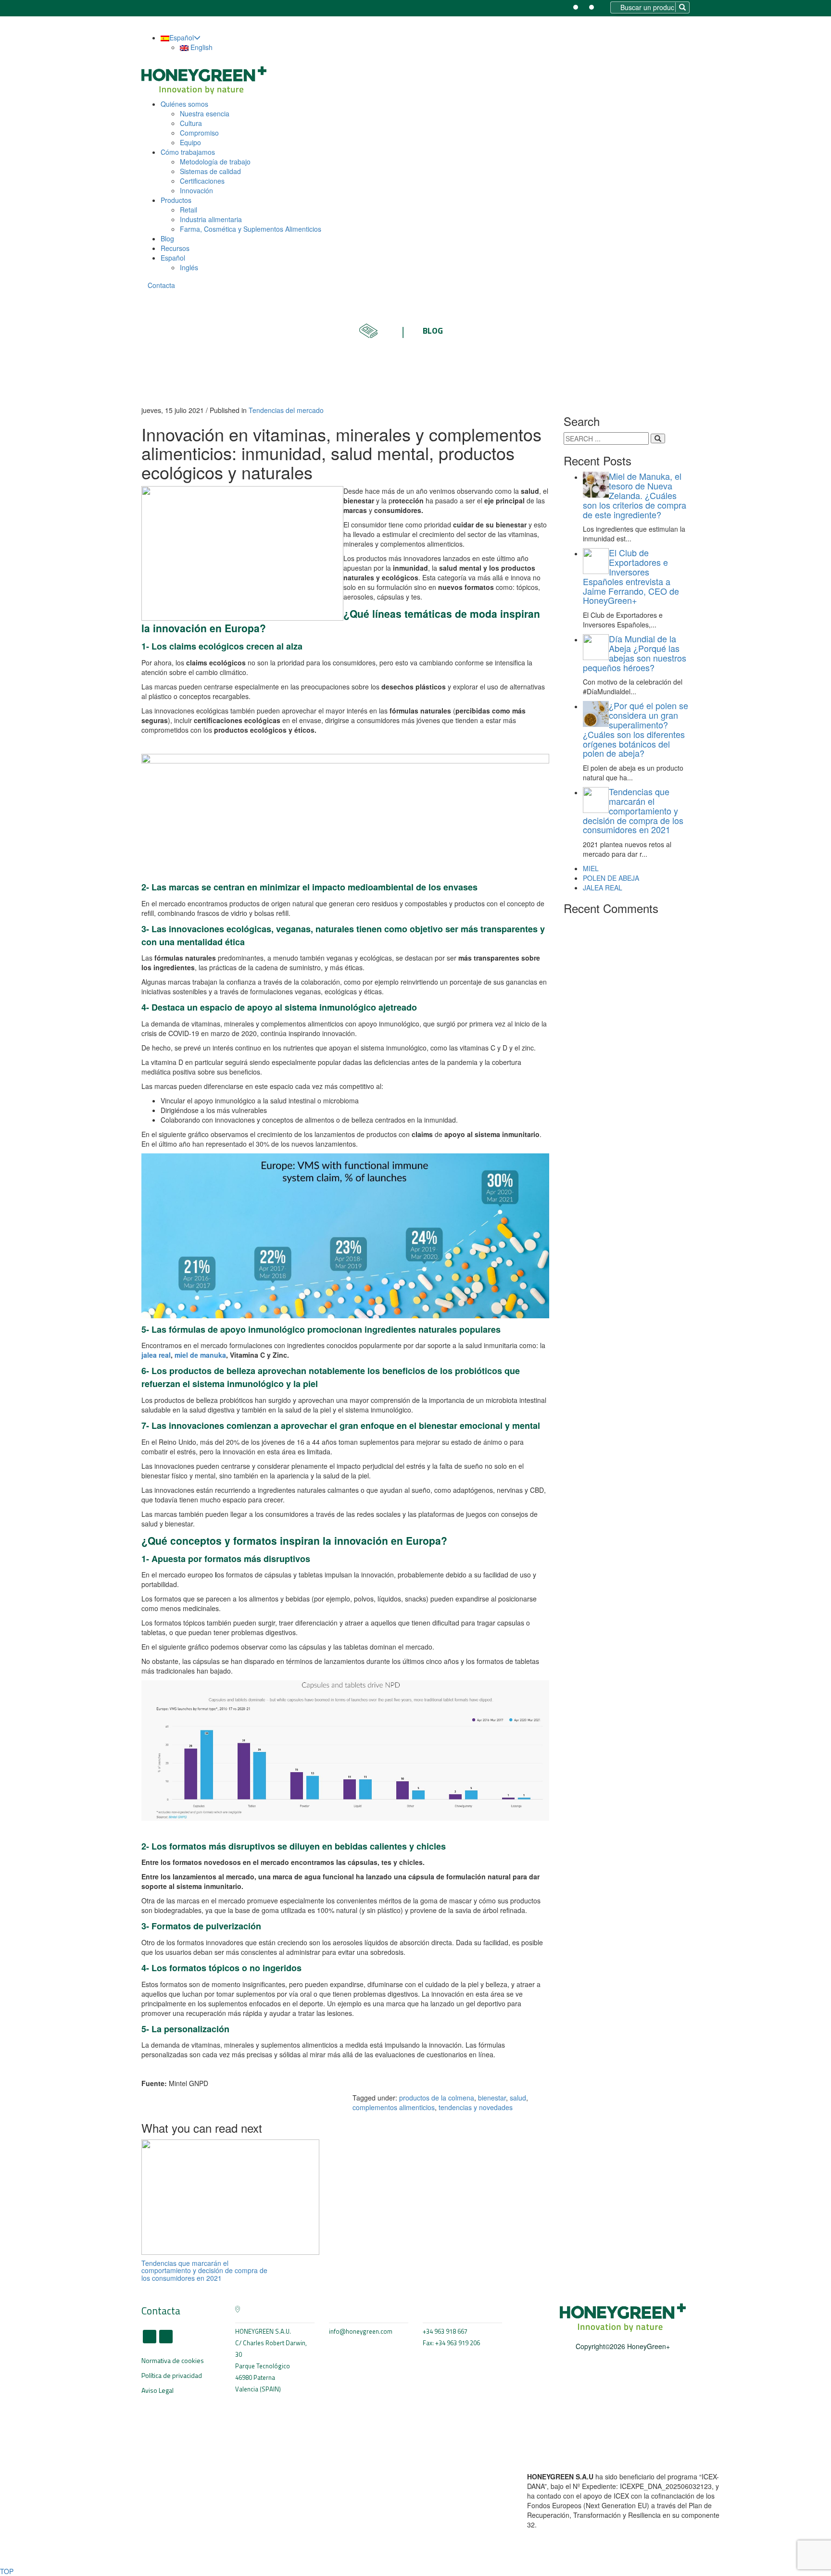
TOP (7, 2571)
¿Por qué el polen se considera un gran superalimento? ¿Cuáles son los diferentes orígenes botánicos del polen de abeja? (636, 729)
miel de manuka (200, 1355)
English (201, 47)
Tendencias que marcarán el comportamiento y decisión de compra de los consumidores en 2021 (204, 2270)
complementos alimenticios (394, 2107)
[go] (658, 438)
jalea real (156, 1355)
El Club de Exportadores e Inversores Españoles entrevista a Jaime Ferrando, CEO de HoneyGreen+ (631, 576)
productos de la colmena (437, 2098)
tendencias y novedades (476, 2107)
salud (518, 2098)
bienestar (492, 2098)
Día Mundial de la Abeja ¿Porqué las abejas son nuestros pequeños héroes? (635, 653)
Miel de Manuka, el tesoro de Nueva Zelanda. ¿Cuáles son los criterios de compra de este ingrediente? (635, 495)
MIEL (591, 868)
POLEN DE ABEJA (611, 878)
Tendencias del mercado (286, 410)
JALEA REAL (603, 888)
